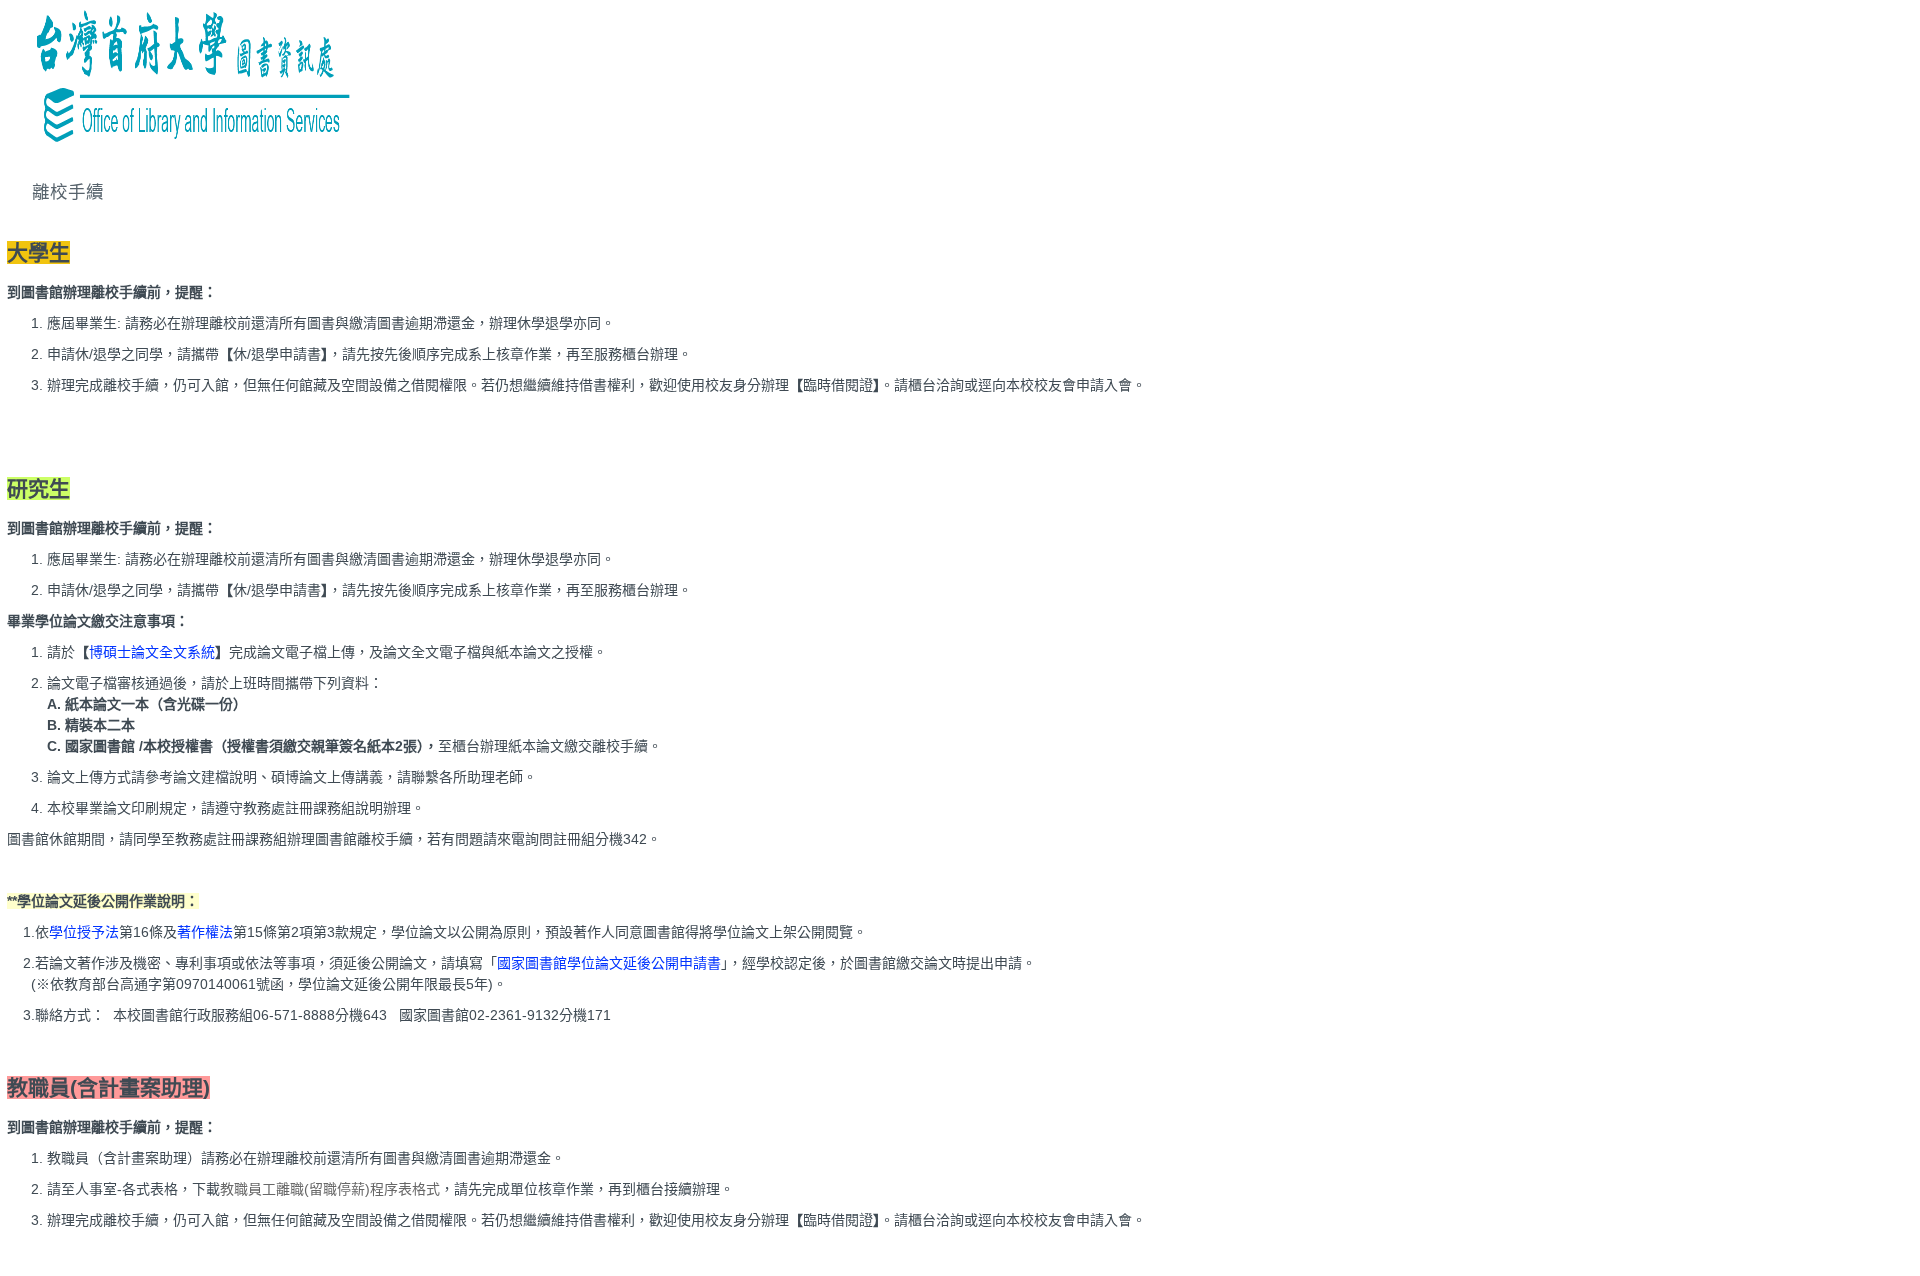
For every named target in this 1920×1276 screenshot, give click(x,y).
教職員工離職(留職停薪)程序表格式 (330, 1189)
